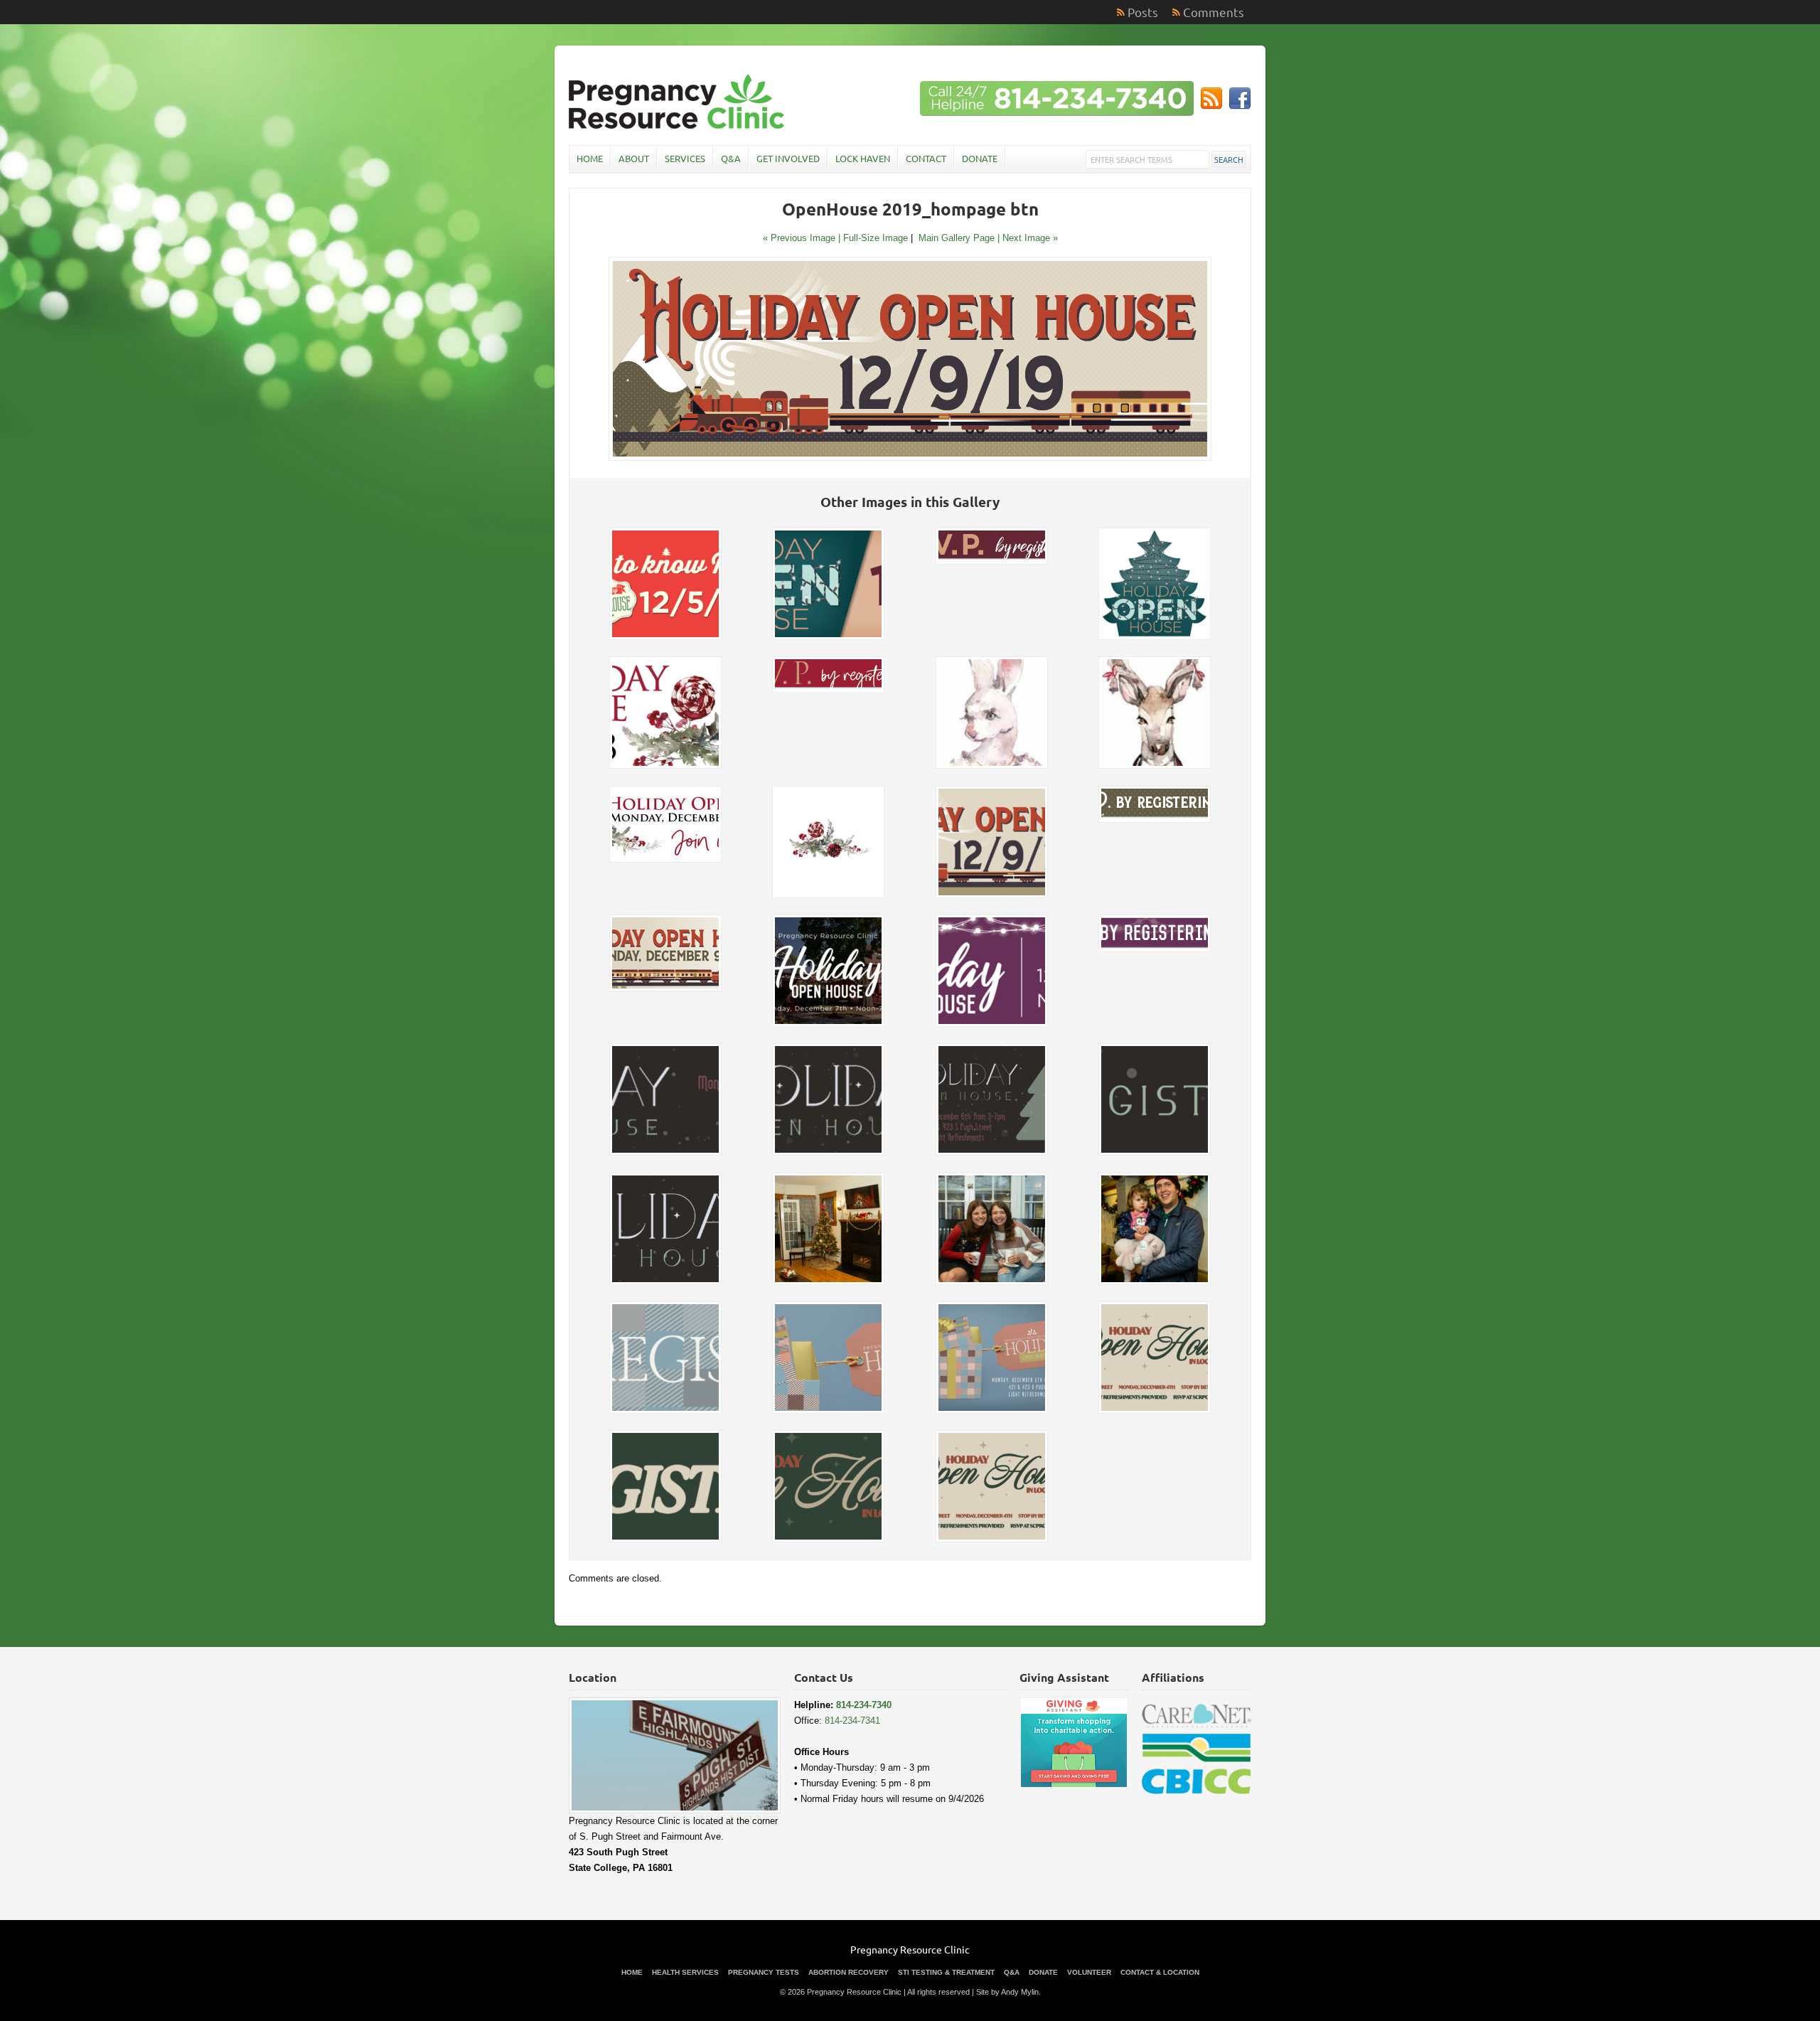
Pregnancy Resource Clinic (910, 1949)
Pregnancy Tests (764, 1972)
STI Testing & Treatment (946, 1972)
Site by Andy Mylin (1007, 1992)
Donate (980, 158)
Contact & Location (1160, 1972)
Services (685, 158)
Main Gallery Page (957, 238)
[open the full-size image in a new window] (910, 458)
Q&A (731, 158)
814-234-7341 (852, 1721)
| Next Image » (1028, 238)
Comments (1214, 12)
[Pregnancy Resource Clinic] (678, 127)
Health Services (685, 1972)
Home (590, 158)
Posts (1143, 12)
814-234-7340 (864, 1705)
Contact (926, 158)
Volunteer (1089, 1972)
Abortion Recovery (849, 1972)
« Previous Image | (803, 238)
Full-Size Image (876, 238)
